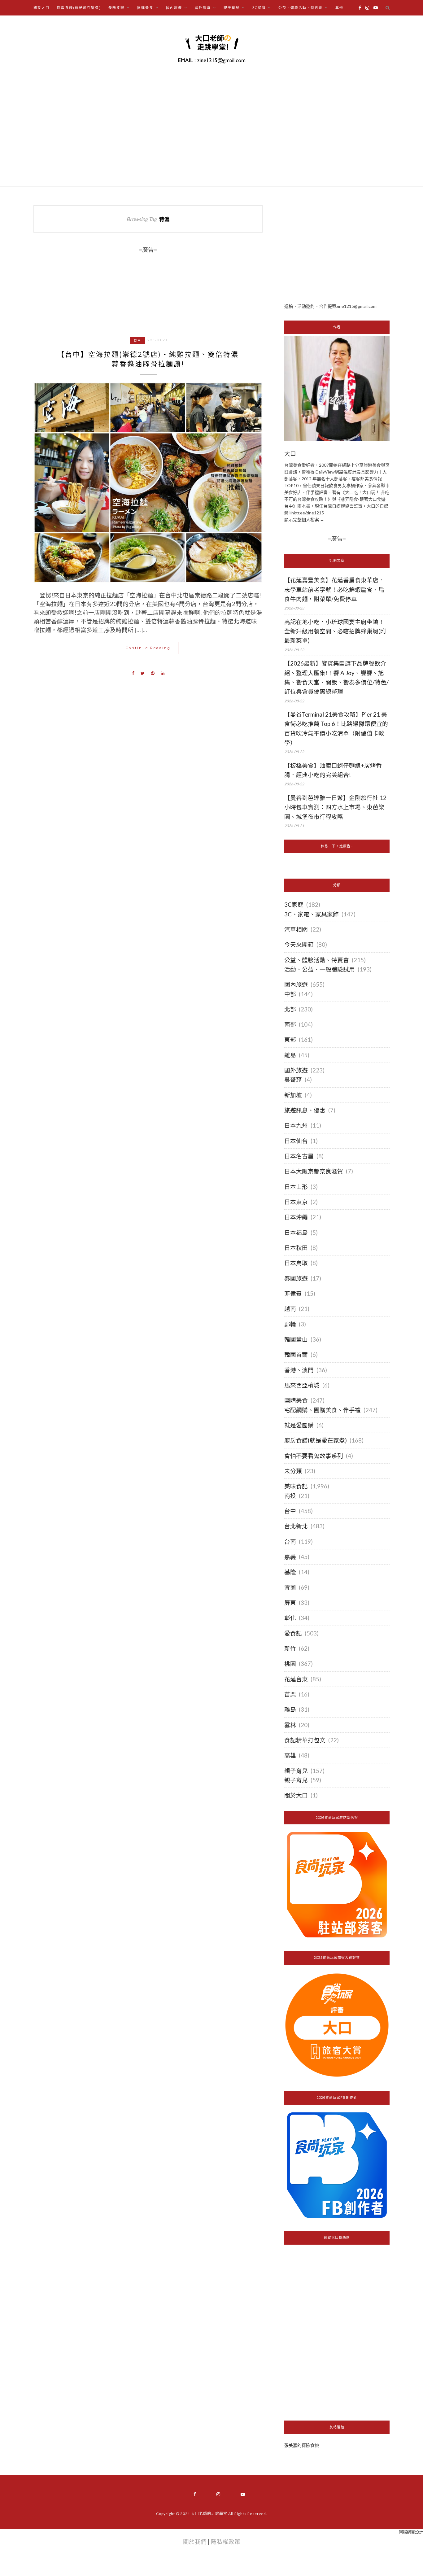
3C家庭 (294, 905)
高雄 (290, 1755)
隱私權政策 (226, 2542)
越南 (290, 1309)
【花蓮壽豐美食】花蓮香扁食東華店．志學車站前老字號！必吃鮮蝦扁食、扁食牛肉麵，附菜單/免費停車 (334, 589)
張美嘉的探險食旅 (302, 2445)
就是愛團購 (299, 1425)
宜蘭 (290, 1587)
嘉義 (290, 1557)
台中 (137, 340)
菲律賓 (293, 1294)
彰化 (290, 1618)
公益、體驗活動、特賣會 (317, 960)
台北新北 (296, 1526)
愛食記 (293, 1633)
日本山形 (296, 1187)
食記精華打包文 (305, 1740)
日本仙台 (296, 1141)
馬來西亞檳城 (302, 1385)
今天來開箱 (299, 945)
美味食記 (296, 1486)
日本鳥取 (296, 1263)
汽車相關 (296, 929)
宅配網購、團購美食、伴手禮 (323, 1410)
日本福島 (296, 1233)
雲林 (290, 1725)
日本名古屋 (299, 1156)
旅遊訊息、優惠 (305, 1110)
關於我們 (195, 2542)
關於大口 (41, 8)
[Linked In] (163, 673)
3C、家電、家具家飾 (312, 914)
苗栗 (290, 1694)
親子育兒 (296, 1771)
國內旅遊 (296, 985)
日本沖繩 (296, 1217)
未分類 (293, 1471)
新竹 (290, 1648)
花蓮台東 (296, 1679)
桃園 (290, 1664)
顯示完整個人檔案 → (304, 520)
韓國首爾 (296, 1355)
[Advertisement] (337, 249)
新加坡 (293, 1095)
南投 (290, 1496)
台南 (290, 1542)
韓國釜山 (296, 1339)
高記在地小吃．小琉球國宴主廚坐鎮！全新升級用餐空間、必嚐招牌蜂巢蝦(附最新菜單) (335, 631)
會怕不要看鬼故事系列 (314, 1456)
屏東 (290, 1603)
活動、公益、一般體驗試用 (320, 969)
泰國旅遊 (296, 1278)
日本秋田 (296, 1248)
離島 (290, 1055)
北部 (290, 1009)
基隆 (290, 1572)
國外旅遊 (296, 1070)
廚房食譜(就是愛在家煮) (79, 8)
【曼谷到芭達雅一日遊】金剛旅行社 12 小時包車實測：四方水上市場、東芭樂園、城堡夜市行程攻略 (335, 807)
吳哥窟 (293, 1080)
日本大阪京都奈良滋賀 (314, 1171)
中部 (290, 994)
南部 (290, 1024)
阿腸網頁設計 (411, 2532)
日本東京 (296, 1202)
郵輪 (290, 1324)
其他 (339, 8)
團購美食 (296, 1400)
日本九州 (296, 1125)
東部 (290, 1040)
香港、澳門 (299, 1370)
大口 (290, 454)
